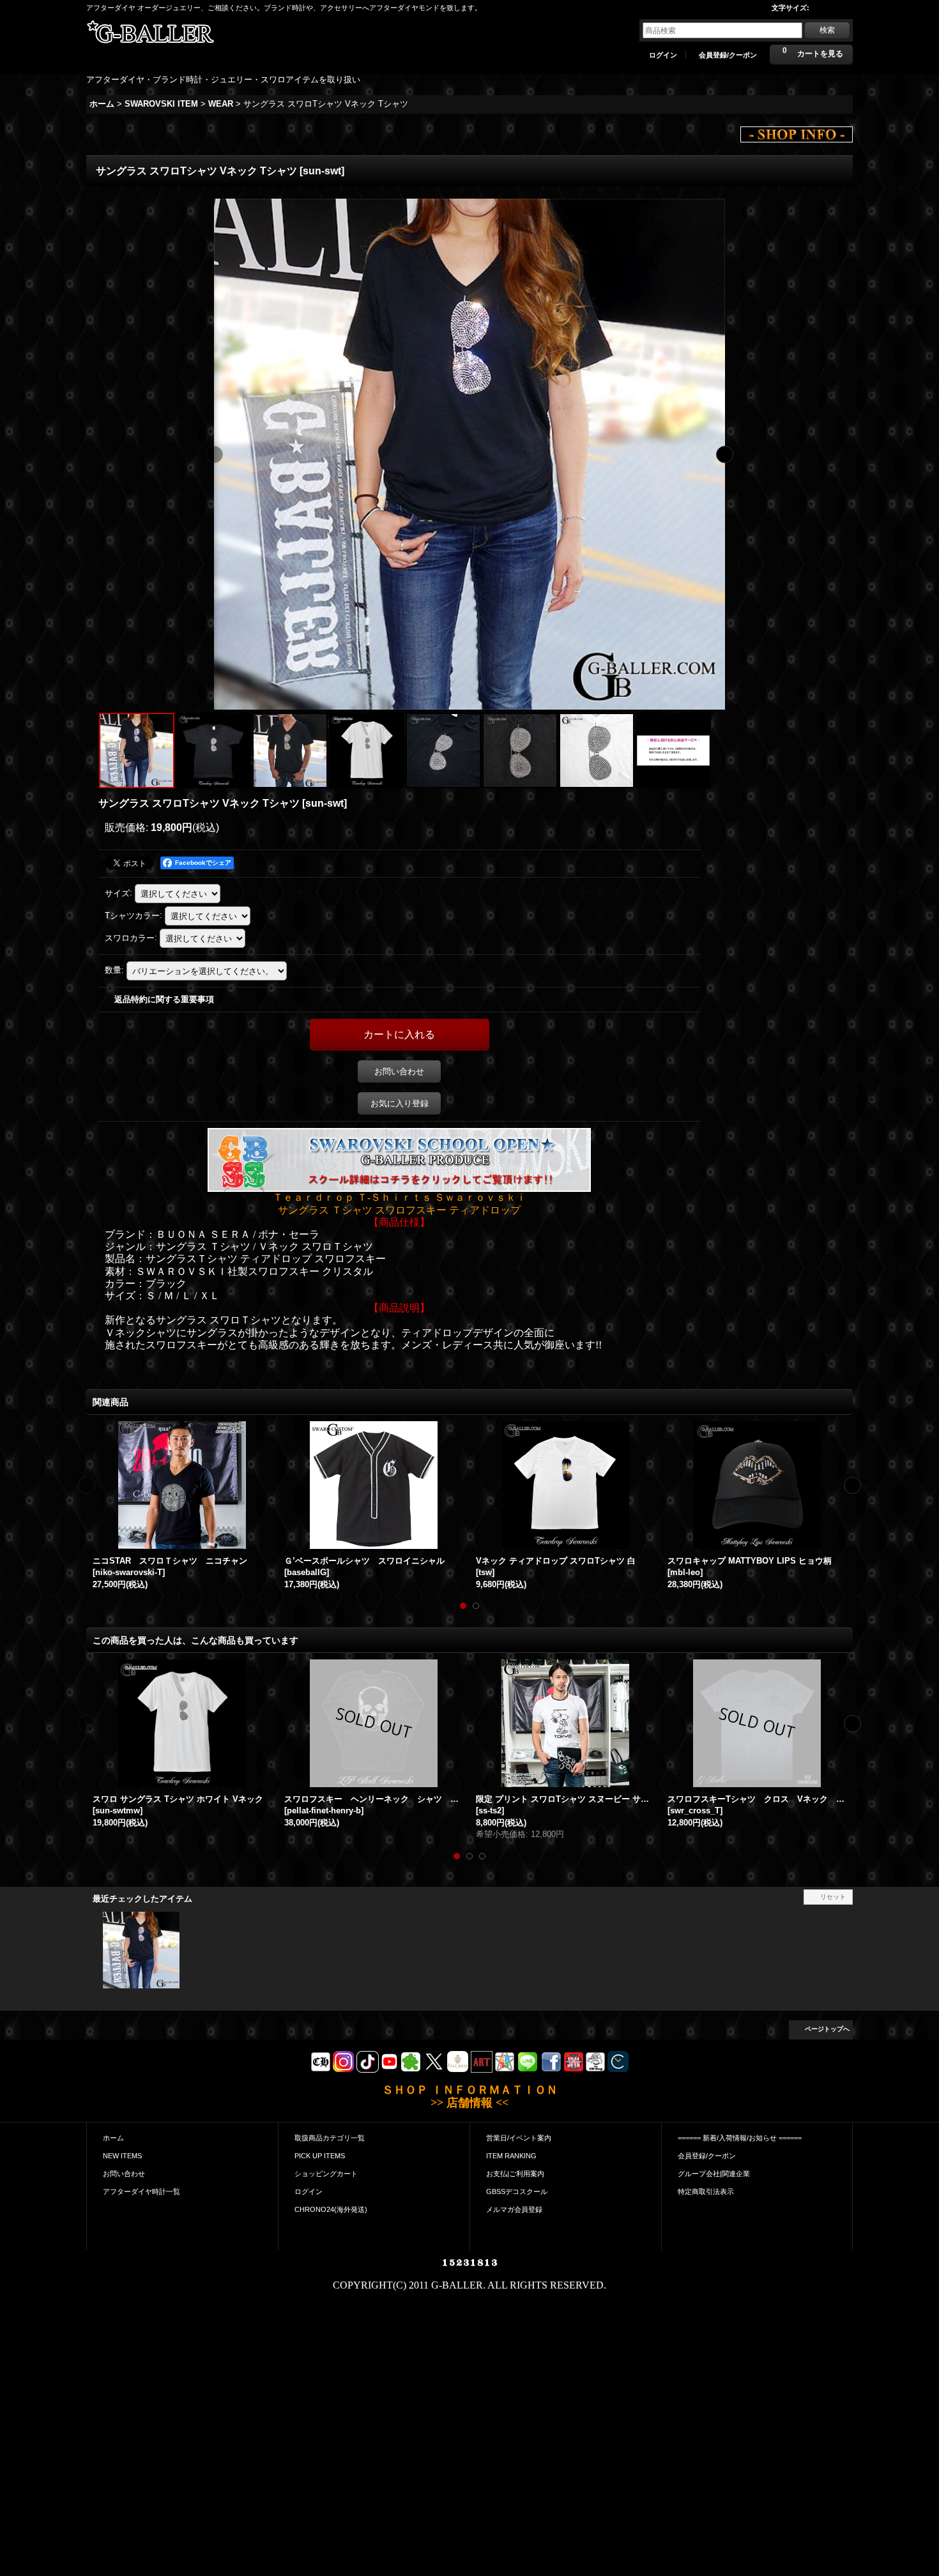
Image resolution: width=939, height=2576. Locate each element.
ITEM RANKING (511, 2156)
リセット (833, 1897)
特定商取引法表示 (706, 2191)
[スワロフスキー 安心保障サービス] (673, 751)
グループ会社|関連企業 (714, 2174)
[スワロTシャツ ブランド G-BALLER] (520, 751)
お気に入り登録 (400, 1103)
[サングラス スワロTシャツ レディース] (469, 454)
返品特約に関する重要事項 (164, 999)
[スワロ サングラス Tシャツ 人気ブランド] (367, 751)
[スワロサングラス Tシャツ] (290, 751)
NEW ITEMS (122, 2156)
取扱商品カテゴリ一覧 (330, 2138)
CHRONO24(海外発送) (331, 2209)
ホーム (113, 2138)
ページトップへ (827, 2029)
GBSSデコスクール (517, 2191)
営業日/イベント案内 (519, 2138)
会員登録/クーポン (728, 55)
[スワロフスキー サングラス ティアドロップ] (597, 751)
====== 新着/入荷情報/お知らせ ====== (740, 2138)
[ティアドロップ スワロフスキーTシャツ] (213, 751)
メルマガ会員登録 (514, 2209)
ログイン (663, 55)
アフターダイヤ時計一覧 (141, 2191)
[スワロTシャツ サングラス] (443, 751)
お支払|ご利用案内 (515, 2174)
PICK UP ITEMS (320, 2156)
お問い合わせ (399, 1071)
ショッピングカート (326, 2174)
